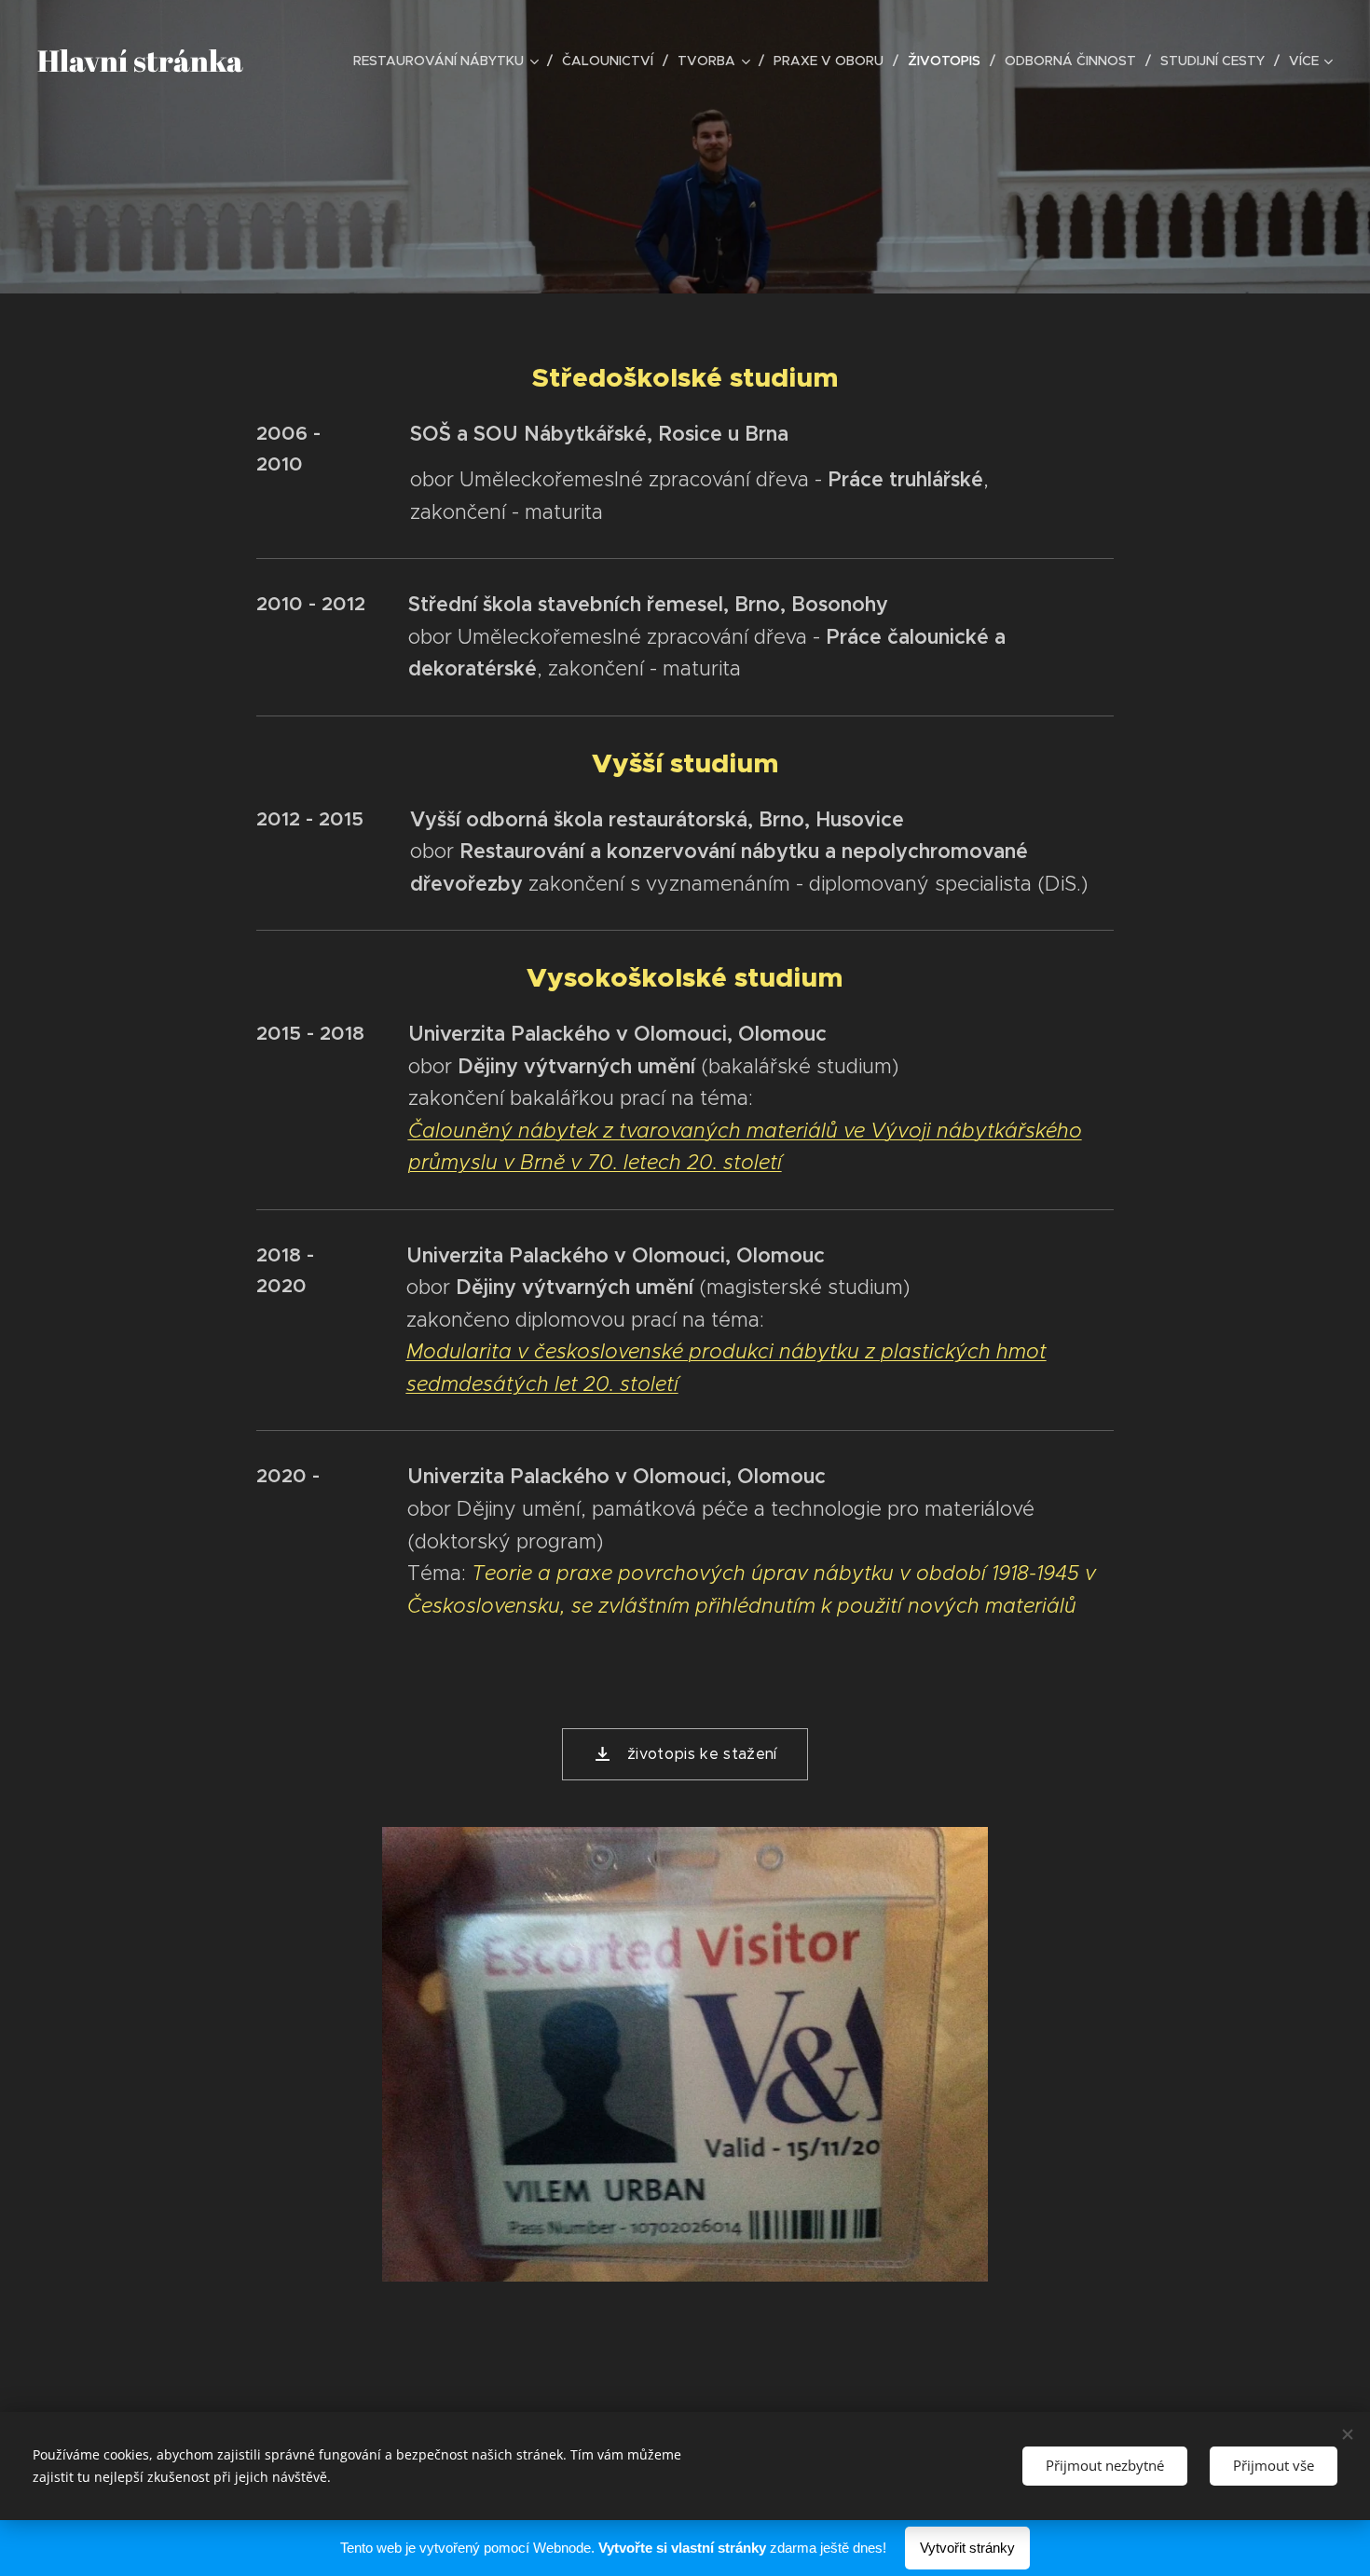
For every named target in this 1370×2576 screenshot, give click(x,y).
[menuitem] (451, 61)
